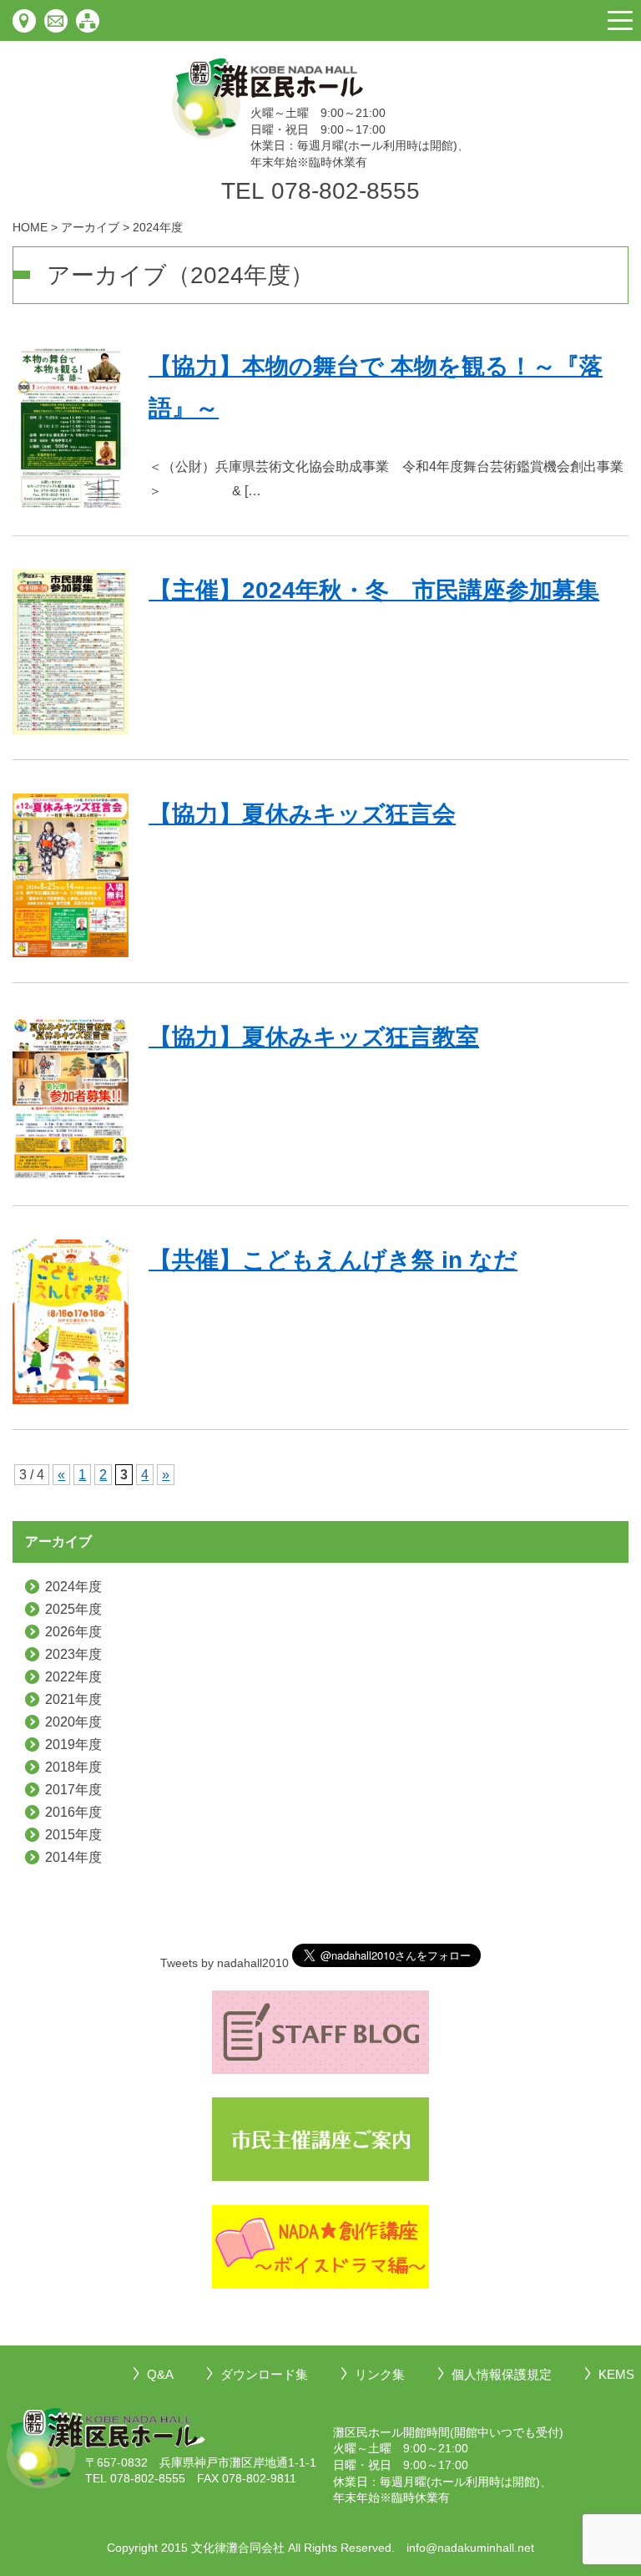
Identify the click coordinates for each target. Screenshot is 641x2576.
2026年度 (73, 1632)
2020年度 (73, 1722)
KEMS (616, 2374)
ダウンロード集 (264, 2374)
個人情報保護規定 (502, 2374)
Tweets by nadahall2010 (225, 1963)
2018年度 (73, 1767)
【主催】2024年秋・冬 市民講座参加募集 (374, 590)
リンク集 (380, 2374)
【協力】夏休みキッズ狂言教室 (314, 1037)
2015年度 (73, 1835)
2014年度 (73, 1857)
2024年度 (73, 1587)
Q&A (160, 2374)
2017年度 (73, 1790)
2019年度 (73, 1744)
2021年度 (73, 1699)
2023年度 (73, 1654)
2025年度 (73, 1609)
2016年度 (73, 1812)
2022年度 (73, 1677)
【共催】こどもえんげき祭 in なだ (333, 1260)
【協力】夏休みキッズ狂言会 (302, 814)
